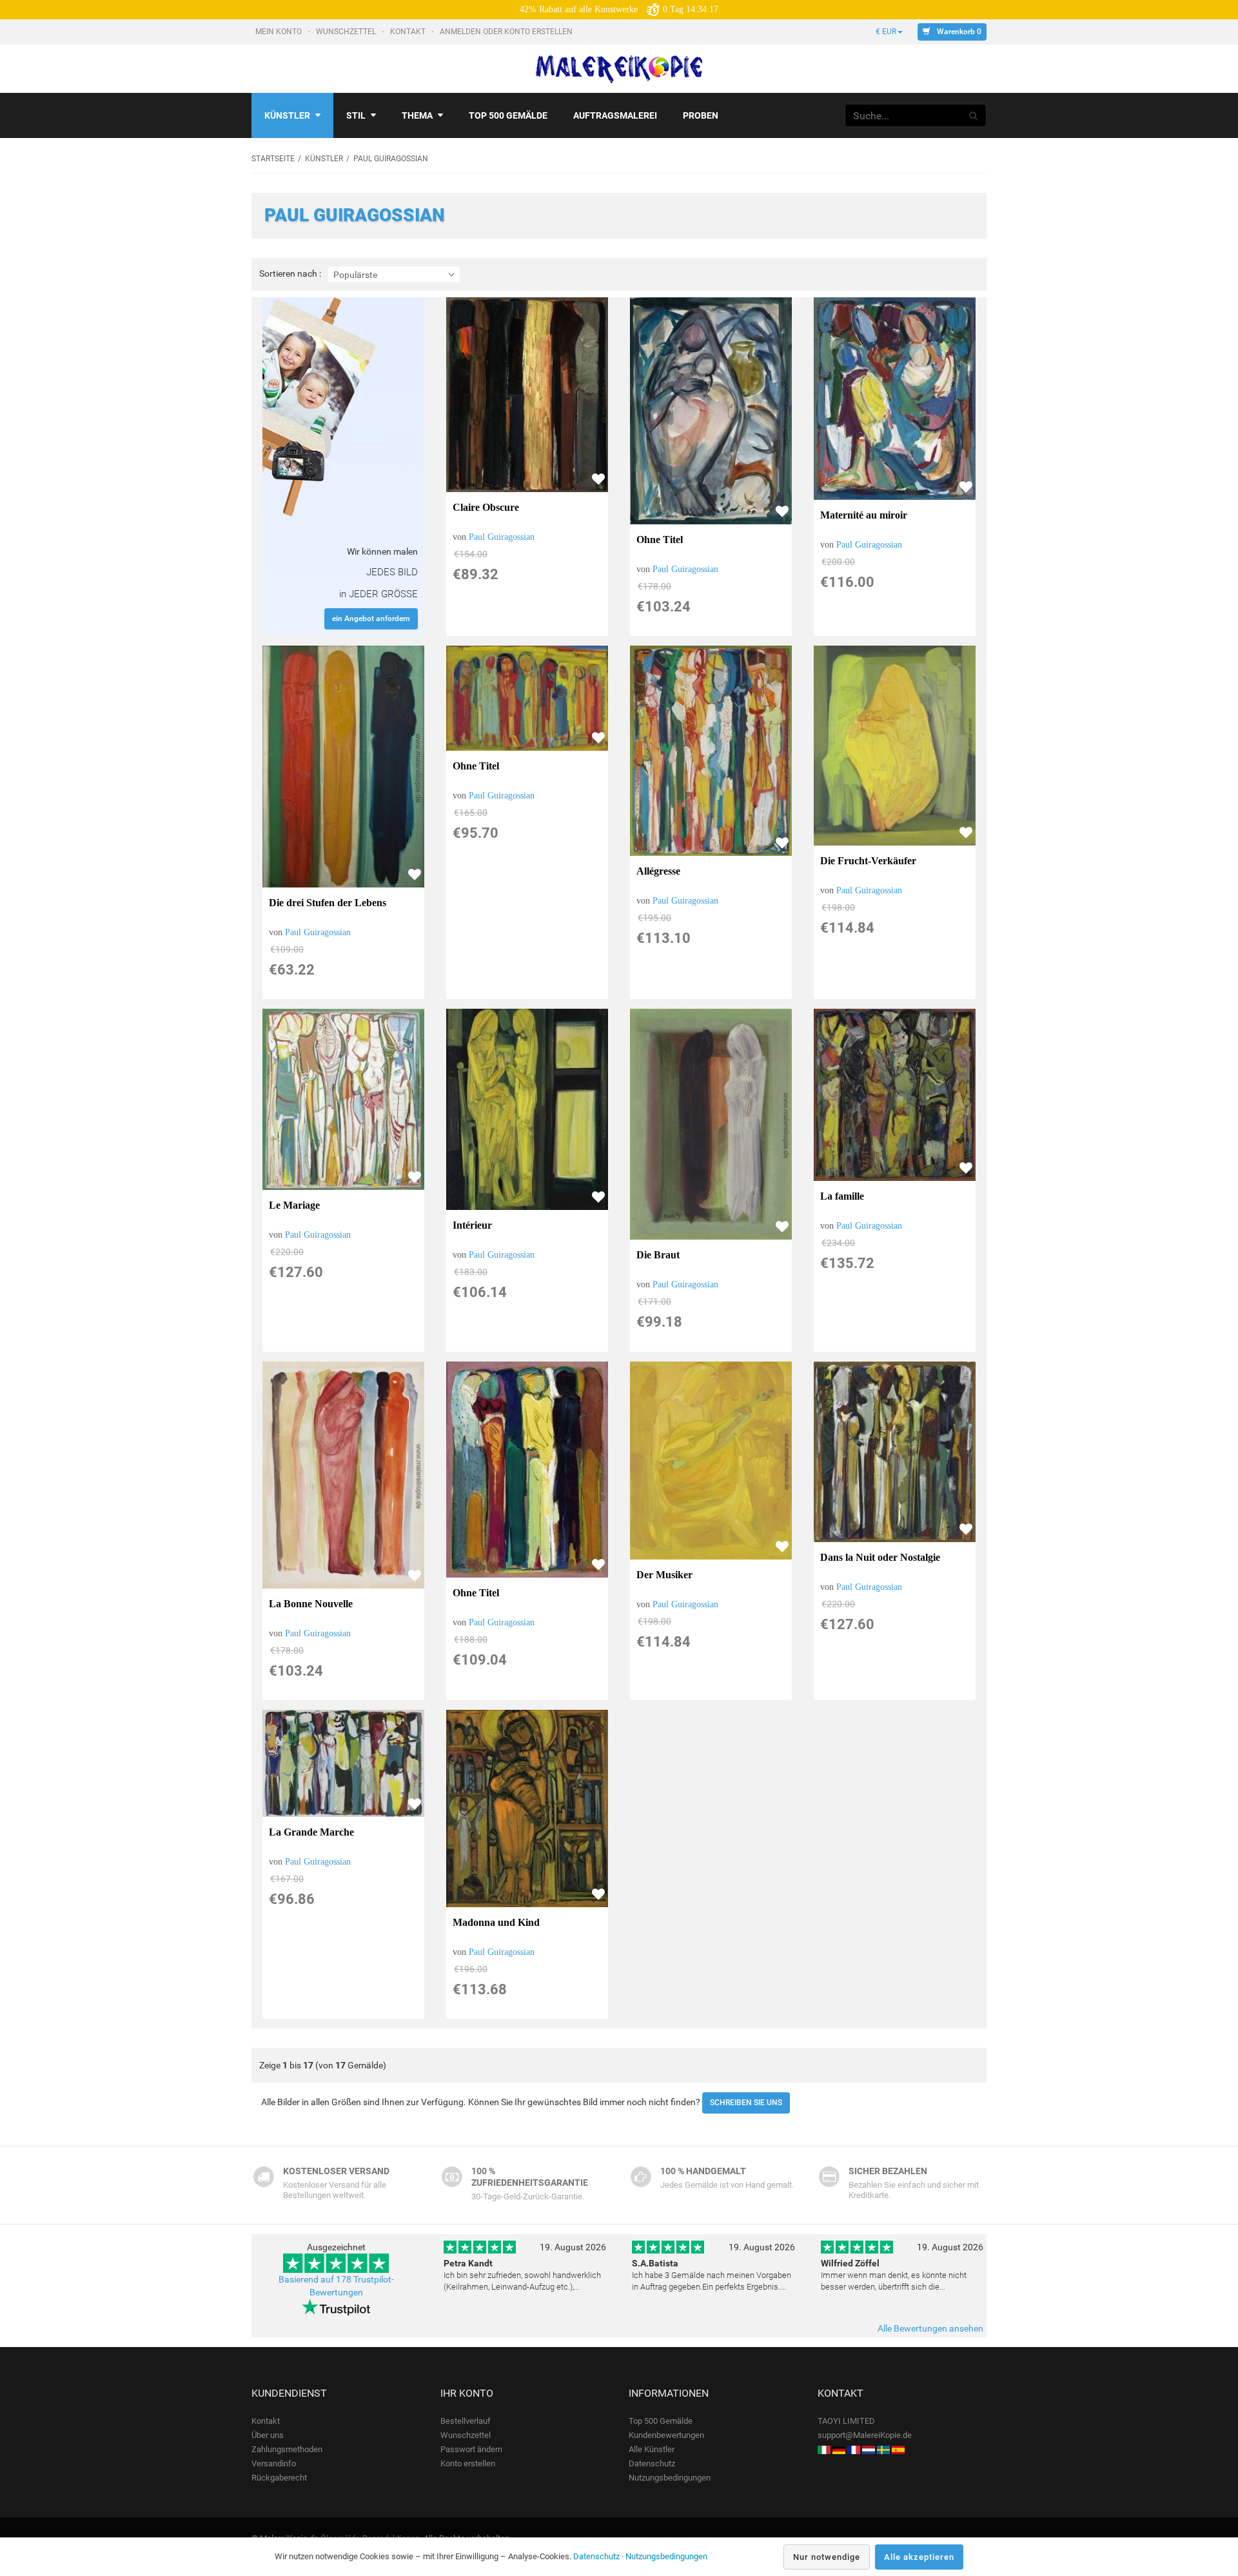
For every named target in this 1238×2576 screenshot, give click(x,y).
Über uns (268, 2435)
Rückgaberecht (279, 2478)
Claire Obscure (486, 507)
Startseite (273, 159)
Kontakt (409, 32)
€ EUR (886, 32)
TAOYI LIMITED (846, 2421)
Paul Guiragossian (502, 537)
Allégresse (658, 871)
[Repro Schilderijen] (869, 2449)
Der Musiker (664, 1575)
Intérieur (472, 1225)
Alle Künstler (652, 2449)
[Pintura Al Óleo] (898, 2449)
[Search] (974, 115)
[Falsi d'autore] (824, 2449)
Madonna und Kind (496, 1922)
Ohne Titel (660, 540)
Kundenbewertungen (666, 2435)
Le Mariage (294, 1205)
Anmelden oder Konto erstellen (507, 32)
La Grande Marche (311, 1832)
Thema (417, 115)
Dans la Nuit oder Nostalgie (880, 1557)
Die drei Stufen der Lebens (328, 903)
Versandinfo (274, 2463)
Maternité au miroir (864, 515)
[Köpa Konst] (883, 2449)
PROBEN (701, 115)
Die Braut (658, 1255)
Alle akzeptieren (919, 2557)
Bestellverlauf (466, 2421)
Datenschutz (652, 2463)
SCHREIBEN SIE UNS (746, 2103)
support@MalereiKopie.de (865, 2435)
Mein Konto (280, 32)
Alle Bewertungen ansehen (930, 2328)
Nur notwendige (827, 2557)
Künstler (287, 115)
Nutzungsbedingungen (670, 2478)
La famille (842, 1196)
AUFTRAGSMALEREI (615, 115)
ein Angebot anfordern (371, 619)
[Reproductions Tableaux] (854, 2449)
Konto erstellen (468, 2463)
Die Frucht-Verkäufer (868, 861)
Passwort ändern (471, 2449)
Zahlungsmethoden (287, 2449)
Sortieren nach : (290, 274)
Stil (356, 115)
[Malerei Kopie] (839, 2449)
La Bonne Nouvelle (311, 1604)
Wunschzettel (347, 32)
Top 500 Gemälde (661, 2421)
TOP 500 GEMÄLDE (508, 115)
